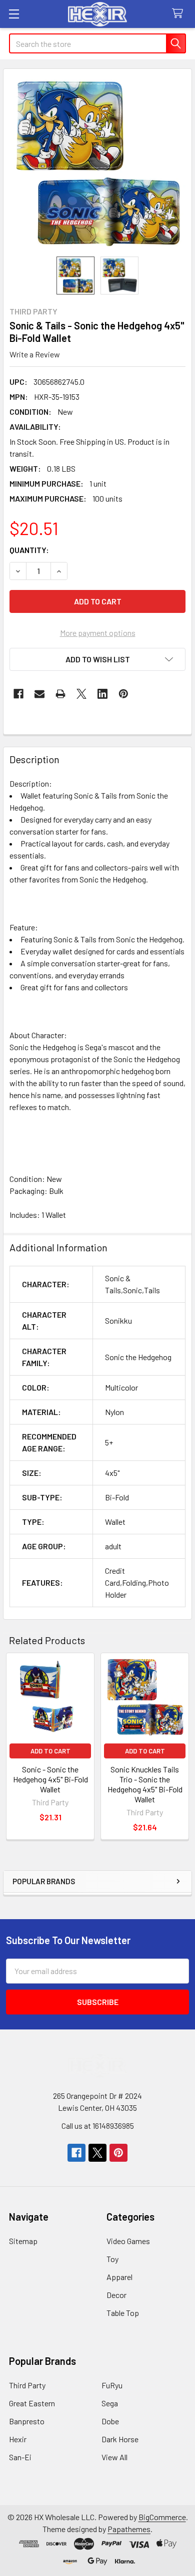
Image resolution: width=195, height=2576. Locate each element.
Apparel (119, 2277)
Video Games (128, 2241)
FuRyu (112, 2385)
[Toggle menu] (14, 14)
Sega (110, 2403)
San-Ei (20, 2457)
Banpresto (27, 2421)
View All (114, 2457)
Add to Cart (50, 1751)
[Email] (39, 694)
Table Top (123, 2313)
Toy (112, 2259)
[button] (97, 659)
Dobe (110, 2421)
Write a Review (35, 354)
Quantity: (29, 550)
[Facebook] (18, 694)
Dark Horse (120, 2439)
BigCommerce (162, 2517)
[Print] (60, 694)
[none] (97, 163)
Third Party (27, 2385)
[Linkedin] (102, 694)
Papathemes (129, 2529)
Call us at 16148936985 (98, 2126)
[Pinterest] (123, 694)
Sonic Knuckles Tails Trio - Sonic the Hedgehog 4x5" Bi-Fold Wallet (145, 1784)
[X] (81, 694)
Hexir (18, 2439)
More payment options (98, 633)
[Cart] (180, 14)
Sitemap (23, 2241)
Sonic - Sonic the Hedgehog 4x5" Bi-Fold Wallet (50, 1779)
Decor (116, 2295)
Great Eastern (32, 2403)
